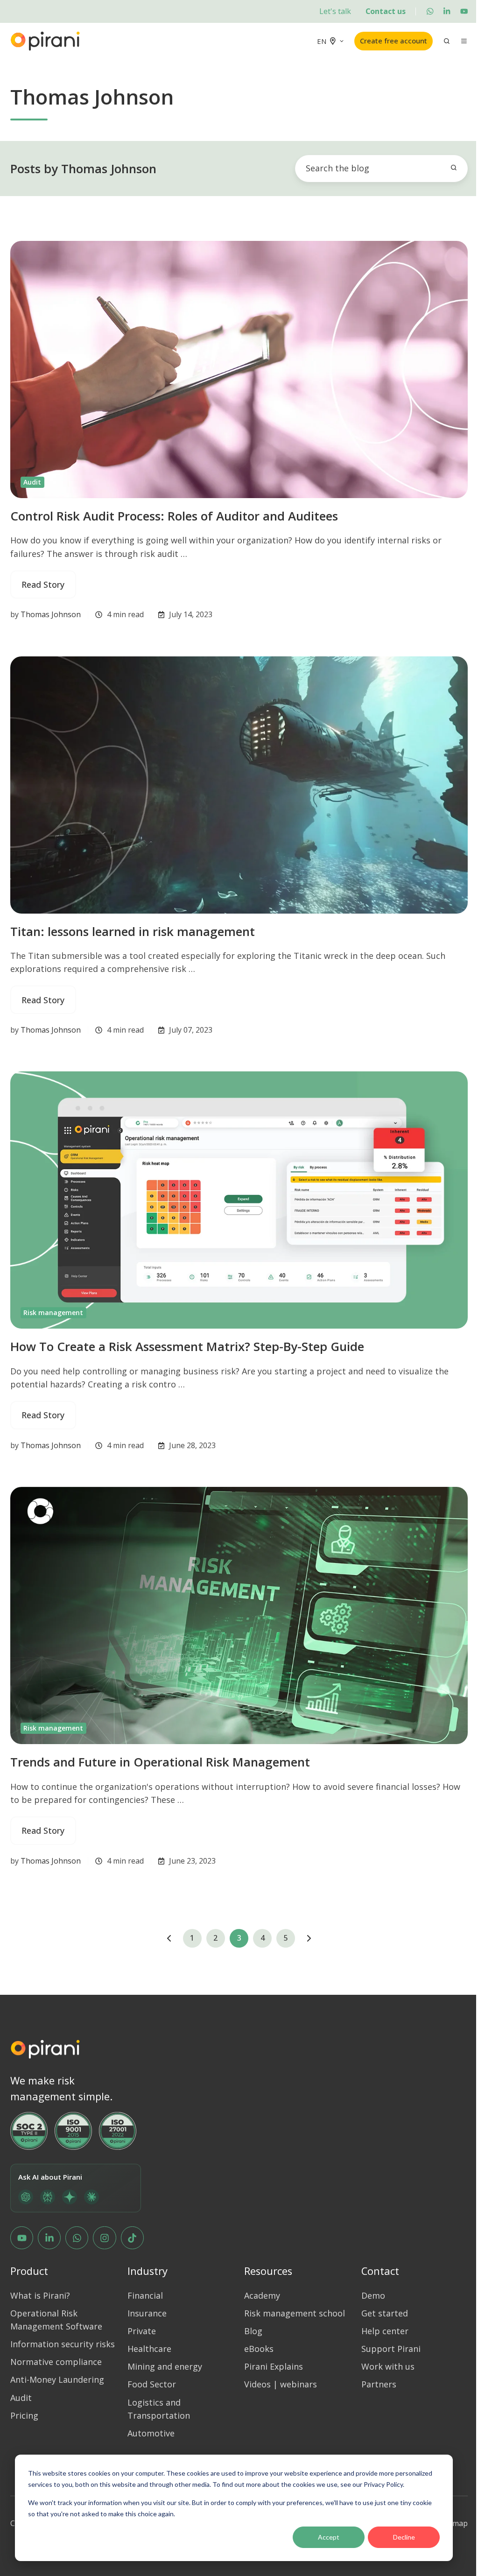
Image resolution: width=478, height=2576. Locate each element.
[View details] (430, 11)
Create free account (394, 41)
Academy (262, 2295)
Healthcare (149, 2349)
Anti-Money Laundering (57, 2379)
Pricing (24, 2415)
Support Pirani (391, 2349)
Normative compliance (56, 2362)
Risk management (53, 1313)
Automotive (151, 2433)
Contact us (386, 11)
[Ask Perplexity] (48, 2197)
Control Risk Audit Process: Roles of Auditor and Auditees (174, 516)
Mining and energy (165, 2366)
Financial (145, 2295)
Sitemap (453, 2523)
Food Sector (152, 2384)
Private (142, 2331)
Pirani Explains (274, 2366)
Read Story (43, 584)
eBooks (259, 2349)
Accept (329, 2537)
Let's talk (335, 11)
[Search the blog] (454, 168)
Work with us (388, 2366)
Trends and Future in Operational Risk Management (160, 1762)
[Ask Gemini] (70, 2197)
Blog (253, 2331)
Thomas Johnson (51, 614)
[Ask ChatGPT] (26, 2197)
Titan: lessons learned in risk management (133, 931)
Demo (373, 2295)
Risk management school (295, 2313)
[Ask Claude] (91, 2197)
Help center (385, 2331)
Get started (385, 2313)
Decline (404, 2537)
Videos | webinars (281, 2384)
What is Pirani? (40, 2295)
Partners (379, 2384)
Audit (32, 482)
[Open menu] (464, 41)
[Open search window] (447, 41)
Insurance (147, 2313)
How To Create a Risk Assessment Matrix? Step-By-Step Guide (187, 1346)
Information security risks (63, 2344)
